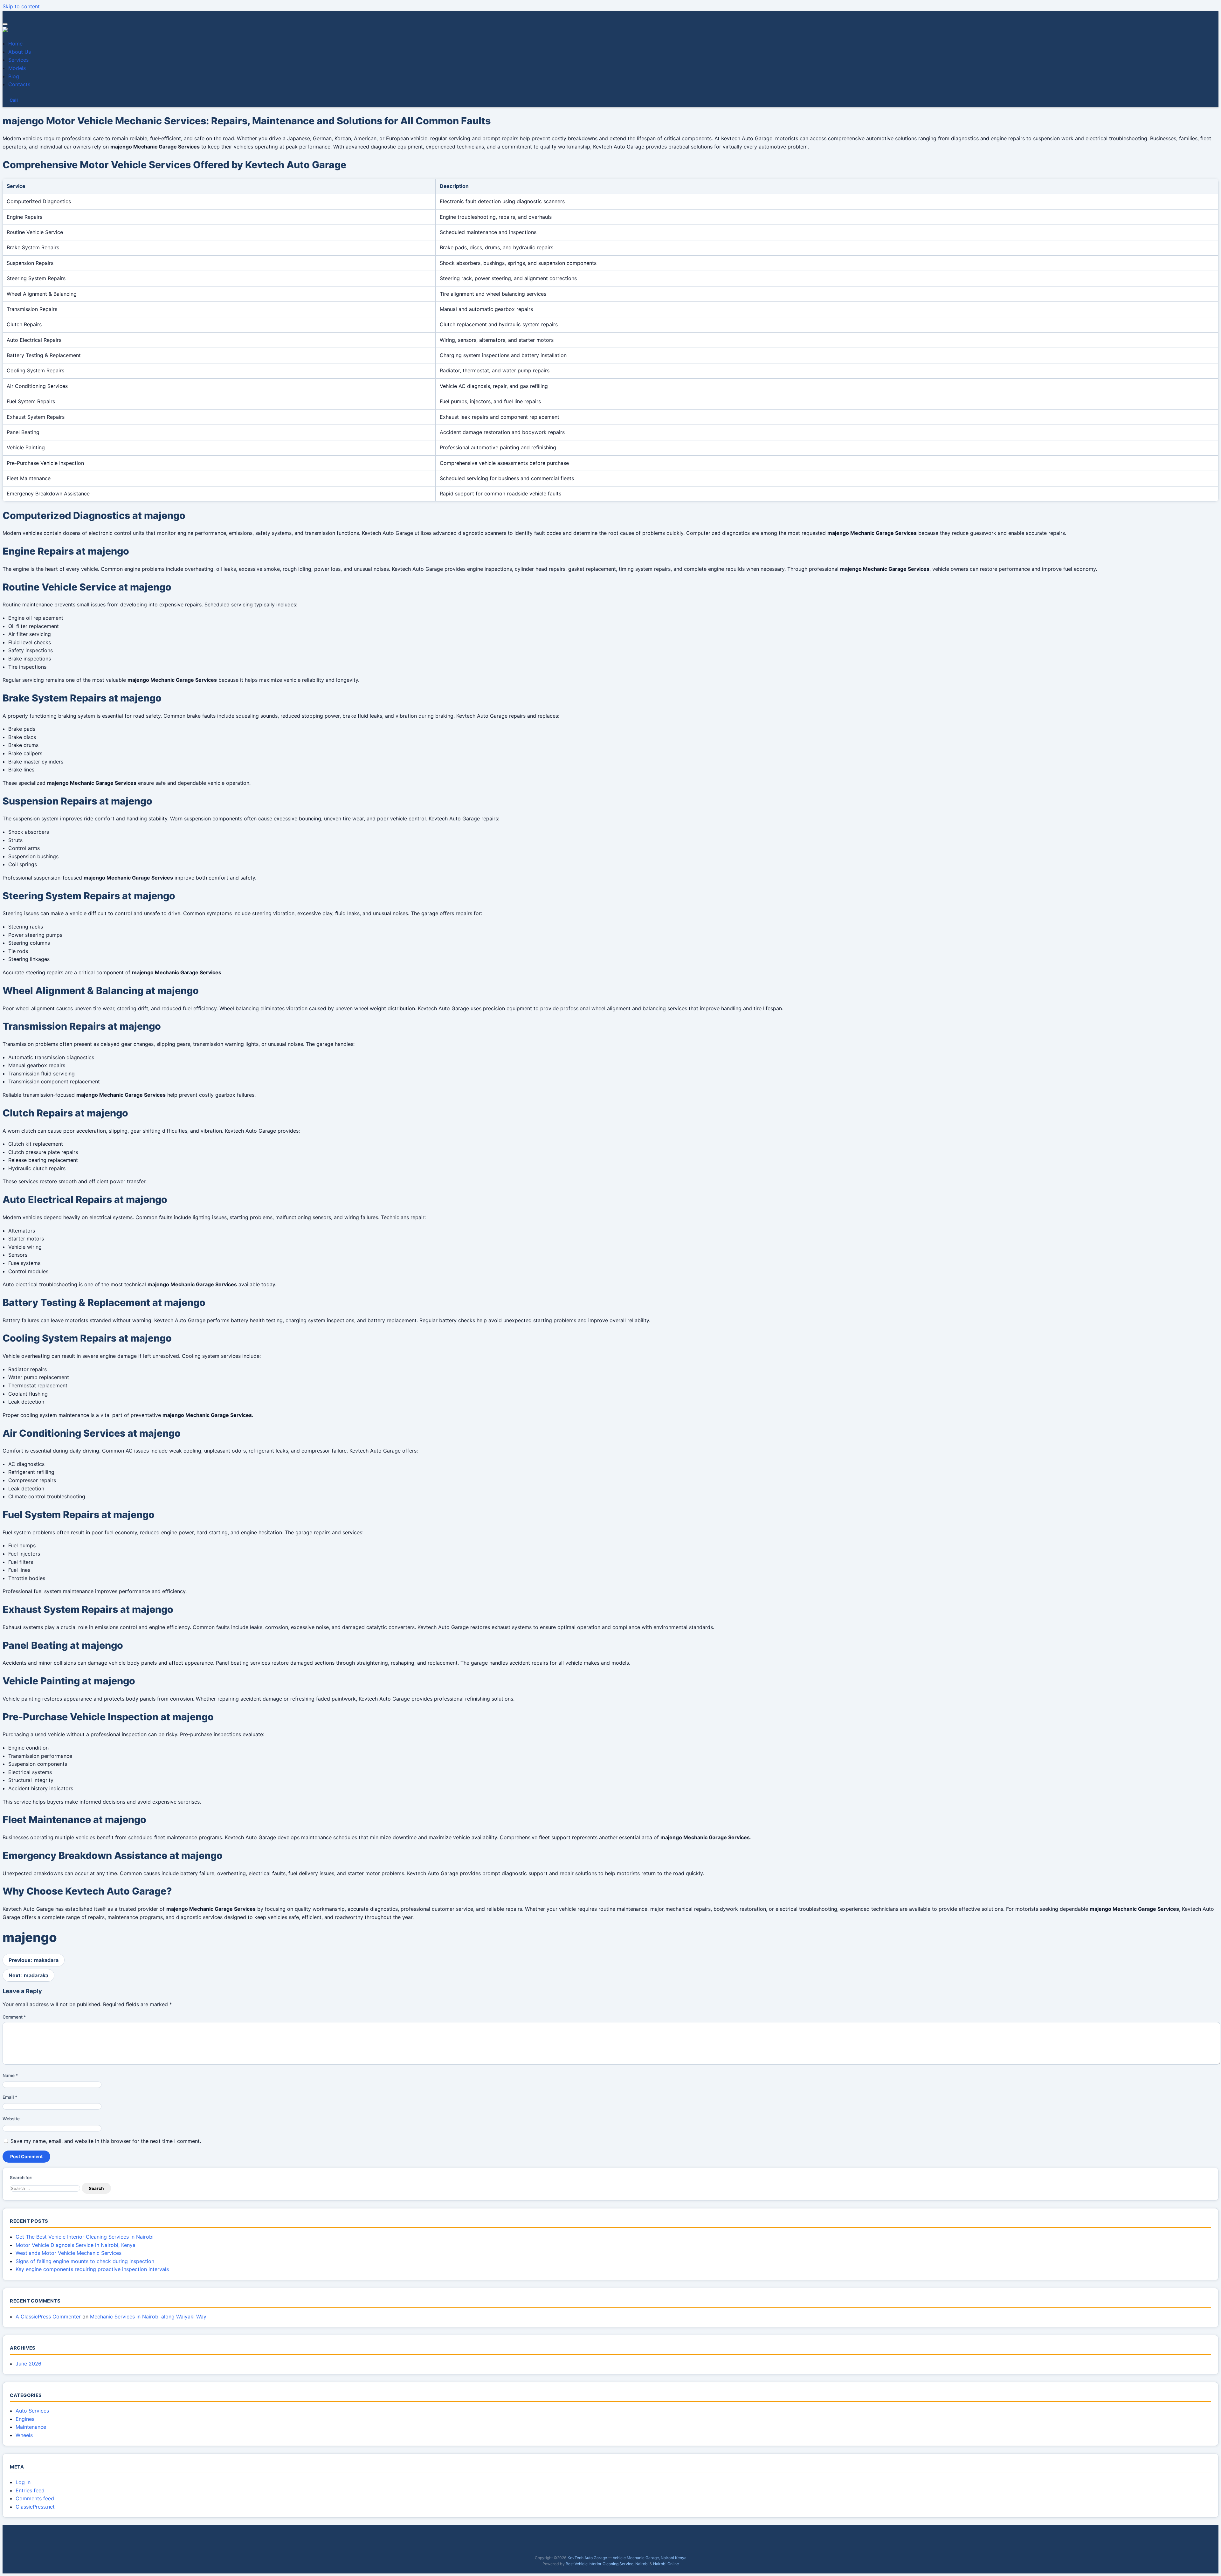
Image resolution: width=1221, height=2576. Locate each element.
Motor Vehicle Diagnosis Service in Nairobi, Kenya (76, 2245)
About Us (20, 52)
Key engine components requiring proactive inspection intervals (92, 2269)
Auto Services (32, 2411)
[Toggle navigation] (5, 24)
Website (11, 2119)
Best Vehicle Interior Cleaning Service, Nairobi (607, 2564)
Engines (25, 2419)
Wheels (24, 2435)
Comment (14, 2017)
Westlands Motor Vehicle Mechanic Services (69, 2253)
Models (17, 68)
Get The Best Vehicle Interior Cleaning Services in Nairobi (85, 2237)
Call (14, 100)
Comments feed (35, 2498)
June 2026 (28, 2364)
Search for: (21, 2178)
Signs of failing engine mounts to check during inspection (85, 2261)
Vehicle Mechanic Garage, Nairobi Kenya (650, 2558)
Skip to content (21, 6)
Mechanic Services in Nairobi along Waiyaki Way (148, 2317)
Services (18, 60)
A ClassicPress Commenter (48, 2317)
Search (96, 2188)
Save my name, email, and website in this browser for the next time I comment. (106, 2141)
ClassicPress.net (35, 2507)
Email (10, 2097)
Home (15, 44)
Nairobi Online (666, 2564)
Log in (23, 2482)
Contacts (19, 84)
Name (10, 2075)
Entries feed (30, 2490)
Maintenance (31, 2427)
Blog (14, 76)
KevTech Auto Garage (587, 2558)
